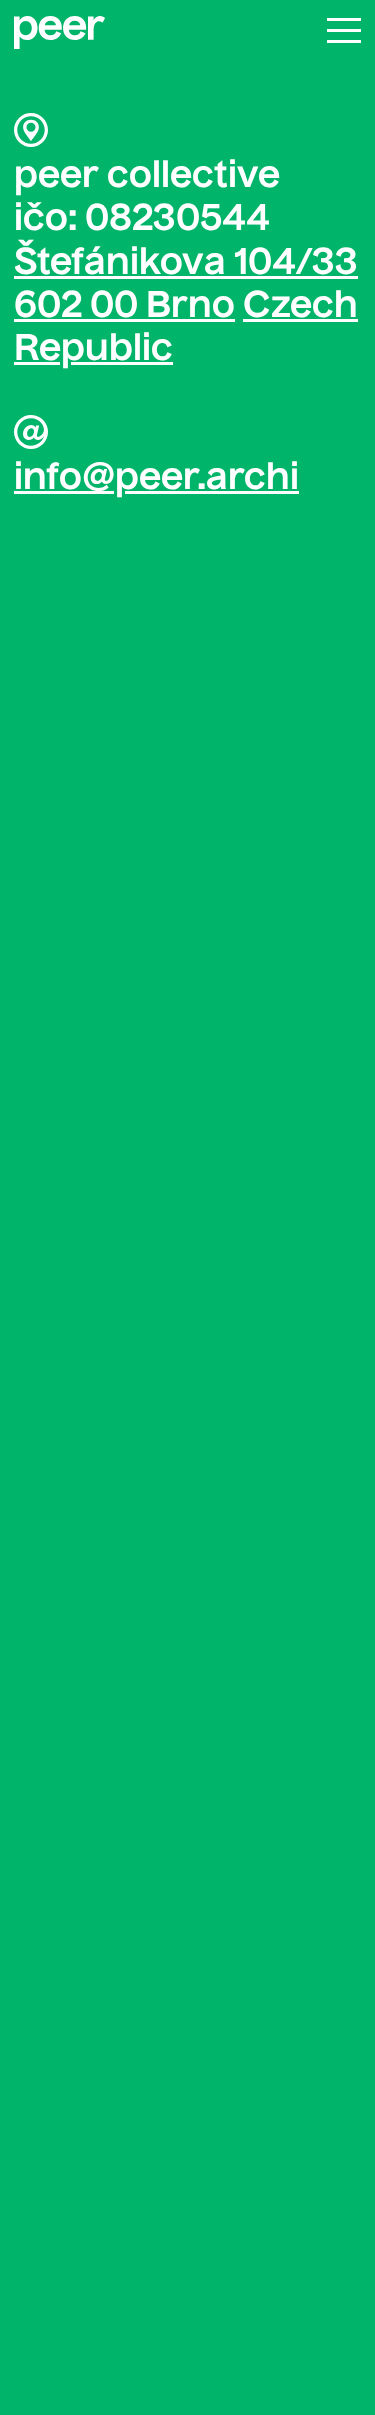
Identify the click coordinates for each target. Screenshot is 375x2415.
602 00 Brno (124, 307)
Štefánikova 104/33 (186, 264)
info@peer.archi (156, 479)
